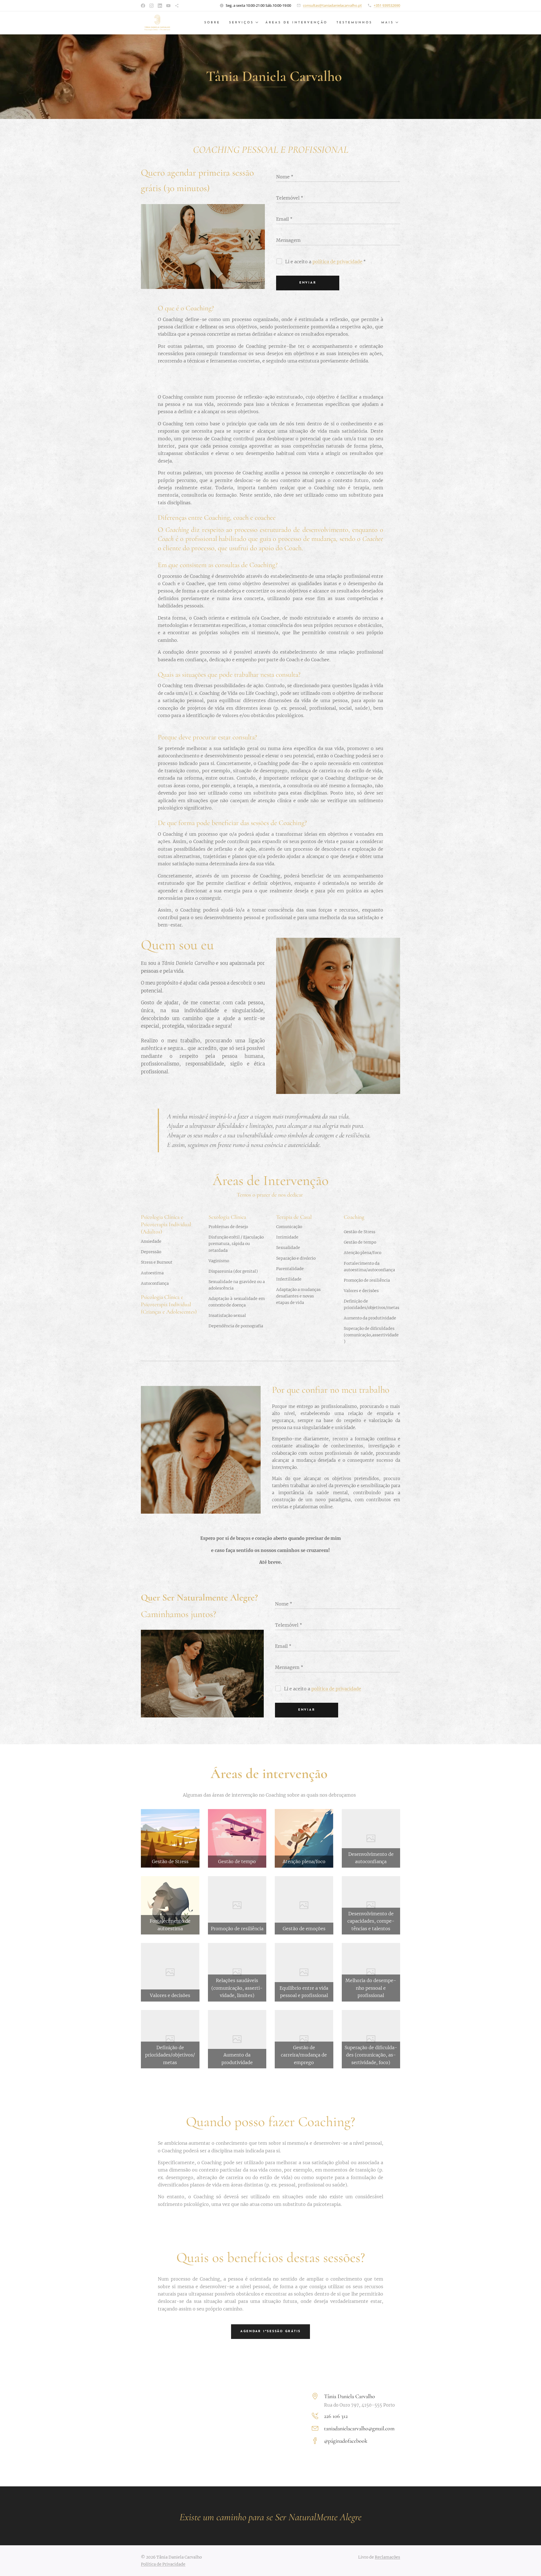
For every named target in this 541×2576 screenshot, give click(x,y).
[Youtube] (168, 6)
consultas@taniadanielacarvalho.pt (332, 5)
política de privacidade (337, 262)
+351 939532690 (387, 5)
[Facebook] (143, 6)
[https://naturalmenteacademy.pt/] (177, 6)
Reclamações (387, 2557)
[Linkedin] (160, 6)
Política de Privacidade (163, 2564)
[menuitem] (214, 23)
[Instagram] (151, 6)
